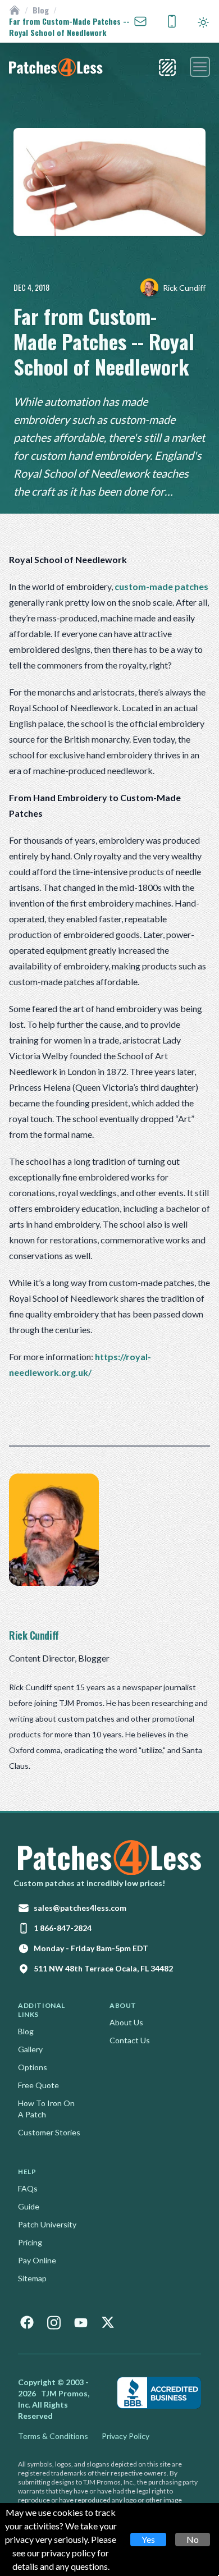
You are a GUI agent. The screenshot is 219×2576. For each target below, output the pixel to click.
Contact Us (130, 2040)
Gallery (30, 2049)
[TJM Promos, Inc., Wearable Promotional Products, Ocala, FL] (159, 2393)
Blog (41, 10)
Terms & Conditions (53, 2436)
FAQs (28, 2188)
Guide (29, 2206)
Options (33, 2067)
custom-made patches (161, 586)
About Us (126, 2022)
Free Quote (38, 2085)
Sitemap (32, 2278)
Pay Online (37, 2260)
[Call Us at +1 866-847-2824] (172, 21)
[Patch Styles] (167, 67)
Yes (148, 2539)
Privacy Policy (126, 2436)
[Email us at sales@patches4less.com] (140, 21)
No (193, 2539)
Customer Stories (49, 2132)
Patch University (47, 2224)
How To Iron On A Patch (46, 2109)
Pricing (30, 2242)
